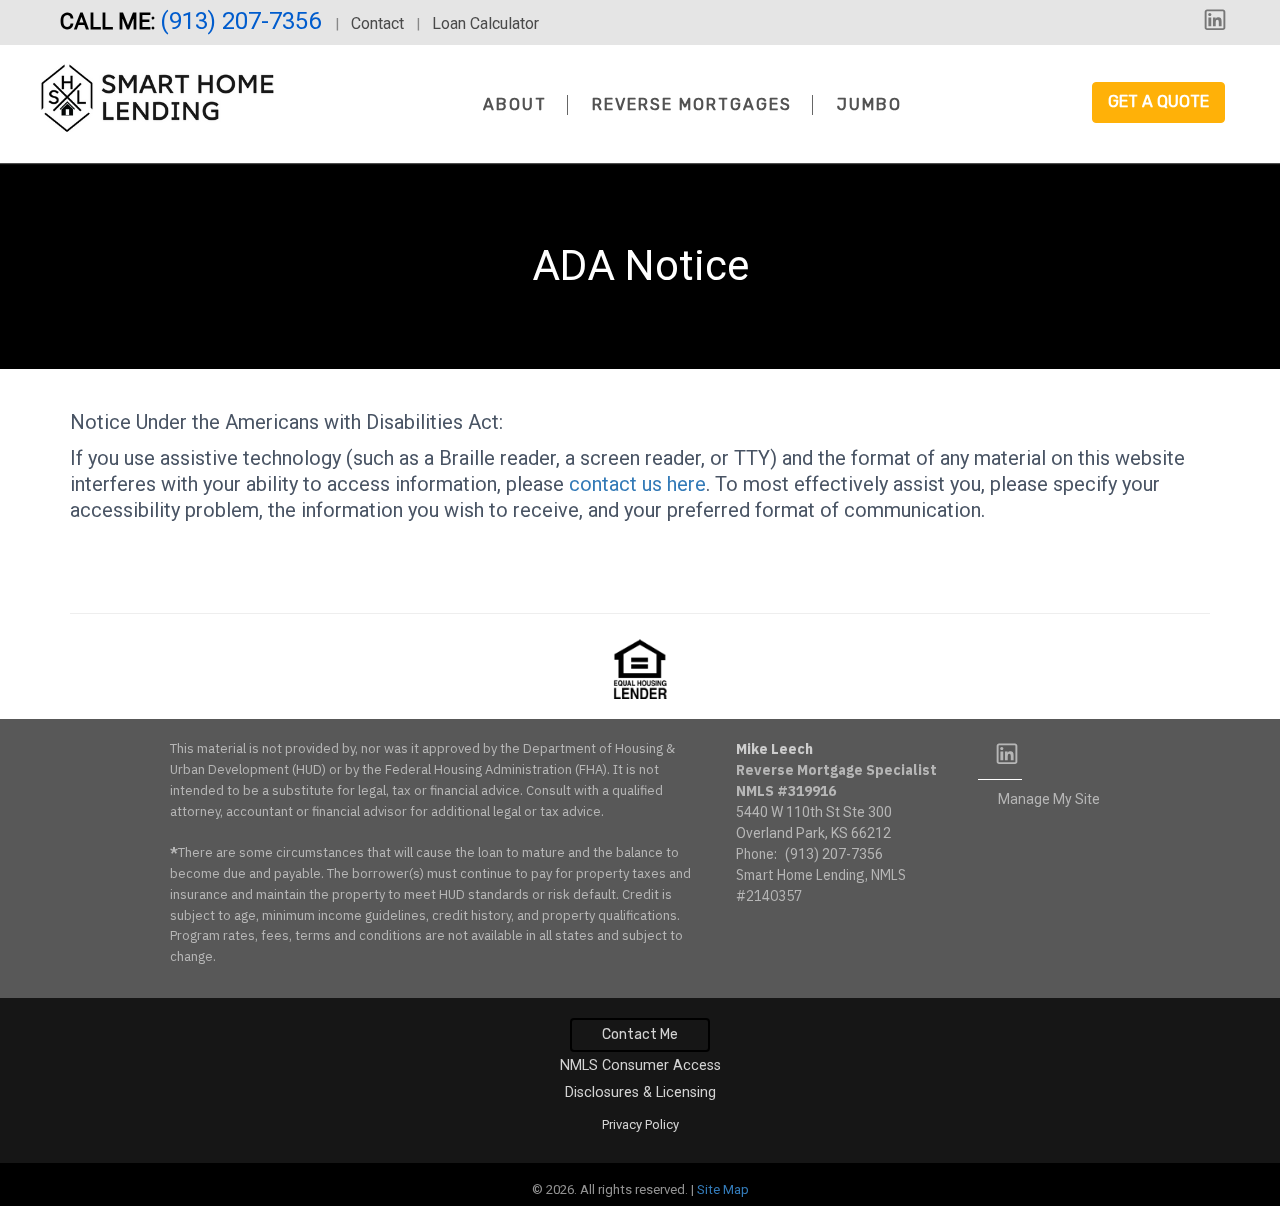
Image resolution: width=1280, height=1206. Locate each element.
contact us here (637, 484)
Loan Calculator (485, 23)
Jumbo (869, 104)
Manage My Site (1049, 799)
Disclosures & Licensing (640, 1092)
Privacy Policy (640, 1124)
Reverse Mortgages (692, 104)
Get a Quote (1158, 101)
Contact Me (640, 1034)
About (515, 104)
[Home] (157, 99)
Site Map (723, 1189)
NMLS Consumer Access (640, 1065)
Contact (377, 23)
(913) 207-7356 (243, 21)
